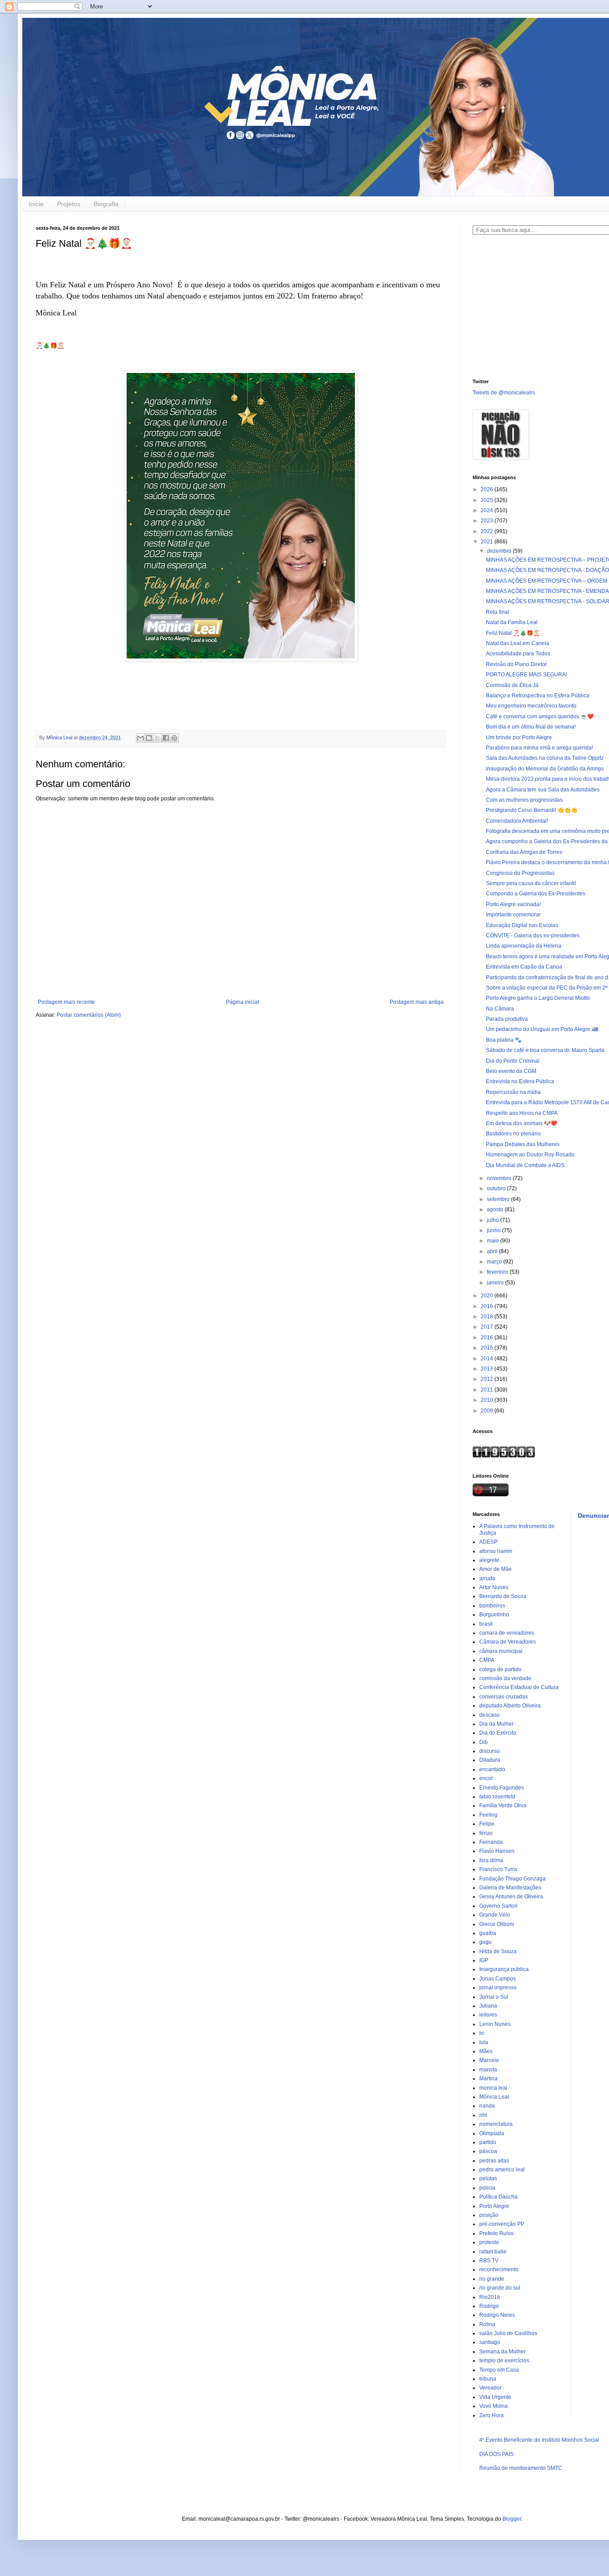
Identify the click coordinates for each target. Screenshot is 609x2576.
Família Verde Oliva (503, 1806)
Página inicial (243, 1002)
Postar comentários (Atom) (89, 1015)
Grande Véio (495, 1915)
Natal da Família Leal (512, 622)
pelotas (488, 2178)
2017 (488, 1327)
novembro (500, 1178)
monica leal (493, 2088)
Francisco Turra (498, 1869)
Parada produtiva (507, 1019)
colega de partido (500, 1669)
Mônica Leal (494, 2097)
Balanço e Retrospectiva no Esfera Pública (538, 696)
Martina (488, 2079)
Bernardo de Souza (503, 1596)
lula (484, 2042)
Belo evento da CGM (511, 1071)
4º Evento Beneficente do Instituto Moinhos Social (539, 2440)
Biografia (106, 204)
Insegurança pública (504, 1969)
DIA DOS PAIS (496, 2454)
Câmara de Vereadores (508, 1642)
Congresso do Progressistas (520, 873)
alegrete (489, 1560)
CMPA (487, 1660)
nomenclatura (496, 2124)
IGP (484, 1960)
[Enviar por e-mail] (140, 738)
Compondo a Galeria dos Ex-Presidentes (536, 894)
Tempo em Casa (499, 2370)
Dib (483, 1742)
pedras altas (494, 2161)
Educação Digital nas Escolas (522, 925)
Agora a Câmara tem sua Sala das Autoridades (543, 790)
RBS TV (489, 2261)
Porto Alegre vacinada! (513, 904)
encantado (492, 1769)
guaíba (488, 1933)
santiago (490, 2342)
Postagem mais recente (66, 1002)
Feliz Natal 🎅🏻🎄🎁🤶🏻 (513, 633)
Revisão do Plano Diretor (516, 664)
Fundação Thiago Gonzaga (512, 1879)
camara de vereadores (507, 1633)
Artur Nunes (494, 1587)
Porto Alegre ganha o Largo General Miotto (538, 998)
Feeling (488, 1815)
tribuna (488, 2379)
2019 (488, 1306)
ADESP (488, 1542)
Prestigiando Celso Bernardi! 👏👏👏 (532, 810)
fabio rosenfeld (497, 1797)
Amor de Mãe (496, 1569)
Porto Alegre (494, 2206)
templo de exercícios (504, 2361)
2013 (488, 1369)
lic (482, 2033)
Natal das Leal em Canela (518, 643)
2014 (488, 1358)
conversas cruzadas (504, 1697)
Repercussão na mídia (513, 1092)
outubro (497, 1189)
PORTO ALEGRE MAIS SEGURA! (527, 675)
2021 (488, 542)
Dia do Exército (498, 1733)
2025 (488, 500)
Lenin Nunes (495, 2024)
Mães (486, 2051)
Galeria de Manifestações (510, 1888)
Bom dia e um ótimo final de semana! (531, 727)
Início (36, 204)
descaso (490, 1715)
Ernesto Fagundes (502, 1788)
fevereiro (498, 1272)
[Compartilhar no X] (157, 738)
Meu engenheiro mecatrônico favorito (531, 706)
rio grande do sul (500, 2288)
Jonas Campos (498, 1979)
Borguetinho (494, 1615)
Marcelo (489, 2060)
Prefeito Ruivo (496, 2233)
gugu (486, 1942)
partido (488, 2142)
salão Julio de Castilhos (508, 2333)
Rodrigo (489, 2306)
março (495, 1262)
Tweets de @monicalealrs (504, 393)
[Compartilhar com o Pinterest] (174, 738)
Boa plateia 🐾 (504, 1040)
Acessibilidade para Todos (518, 654)
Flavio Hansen (497, 1851)
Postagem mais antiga (417, 1002)
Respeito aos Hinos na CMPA (522, 1113)
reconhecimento (499, 2270)
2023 (488, 521)
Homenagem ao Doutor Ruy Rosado (530, 1155)
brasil (486, 1624)
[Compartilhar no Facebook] (166, 738)
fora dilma (491, 1860)
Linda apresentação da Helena (524, 946)
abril (493, 1251)
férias (486, 1833)
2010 (488, 1400)
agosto (496, 1209)
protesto (489, 2242)
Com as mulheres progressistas (524, 800)
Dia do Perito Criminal (513, 1061)
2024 (488, 510)
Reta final (498, 612)
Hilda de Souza (498, 1951)
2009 (488, 1411)
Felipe (487, 1824)
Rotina (487, 2324)
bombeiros (492, 1606)
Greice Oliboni (497, 1924)
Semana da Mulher (502, 2352)
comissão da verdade (505, 1678)
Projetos (69, 204)
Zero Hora (492, 2415)
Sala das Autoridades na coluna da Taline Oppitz (545, 758)
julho (494, 1220)
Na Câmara (500, 1009)
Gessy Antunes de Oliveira (511, 1897)
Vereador (490, 2388)
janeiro (496, 1283)
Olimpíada (492, 2133)
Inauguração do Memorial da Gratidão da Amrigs (545, 769)
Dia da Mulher (496, 1724)
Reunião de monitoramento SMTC (521, 2468)
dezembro (500, 551)
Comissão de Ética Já (512, 685)
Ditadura (490, 1760)
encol (486, 1778)
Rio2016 (490, 2297)
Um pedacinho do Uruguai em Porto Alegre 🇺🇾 (542, 1029)
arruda (487, 1578)
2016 (488, 1338)
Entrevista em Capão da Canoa (524, 967)
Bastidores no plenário (513, 1134)
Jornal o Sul (494, 1997)
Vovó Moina (494, 2406)
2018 (488, 1317)
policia (487, 2188)
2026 (488, 489)
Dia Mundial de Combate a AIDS (525, 1165)
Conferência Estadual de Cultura (519, 1687)
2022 (488, 531)
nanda (487, 2106)
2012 (488, 1379)
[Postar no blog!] (149, 738)
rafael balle (493, 2252)
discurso (490, 1751)
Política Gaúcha (498, 2197)
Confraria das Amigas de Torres (524, 852)
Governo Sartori (498, 1906)
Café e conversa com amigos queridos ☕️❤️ (540, 716)
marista (488, 2070)
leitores (488, 2015)
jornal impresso (498, 1988)
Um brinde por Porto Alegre (519, 737)
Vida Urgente (495, 2397)
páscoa (488, 2151)
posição (489, 2215)
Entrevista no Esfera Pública (520, 1081)
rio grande (492, 2279)
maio (494, 1241)
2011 (488, 1390)
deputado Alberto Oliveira (510, 1706)
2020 (488, 1296)
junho (494, 1230)
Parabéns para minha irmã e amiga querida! (539, 748)
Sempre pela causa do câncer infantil (531, 883)
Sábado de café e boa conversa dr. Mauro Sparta (545, 1050)
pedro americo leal (502, 2170)
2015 (488, 1348)
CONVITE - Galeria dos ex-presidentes (533, 936)
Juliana (488, 2006)
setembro (499, 1199)
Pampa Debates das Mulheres (523, 1144)
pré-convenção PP (502, 2224)
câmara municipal (501, 1651)
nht (483, 2115)
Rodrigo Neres (497, 2315)
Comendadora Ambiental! (517, 821)
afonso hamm (496, 1551)
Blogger (512, 2519)
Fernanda (491, 1842)
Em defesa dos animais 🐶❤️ (522, 1123)
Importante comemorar (513, 915)
